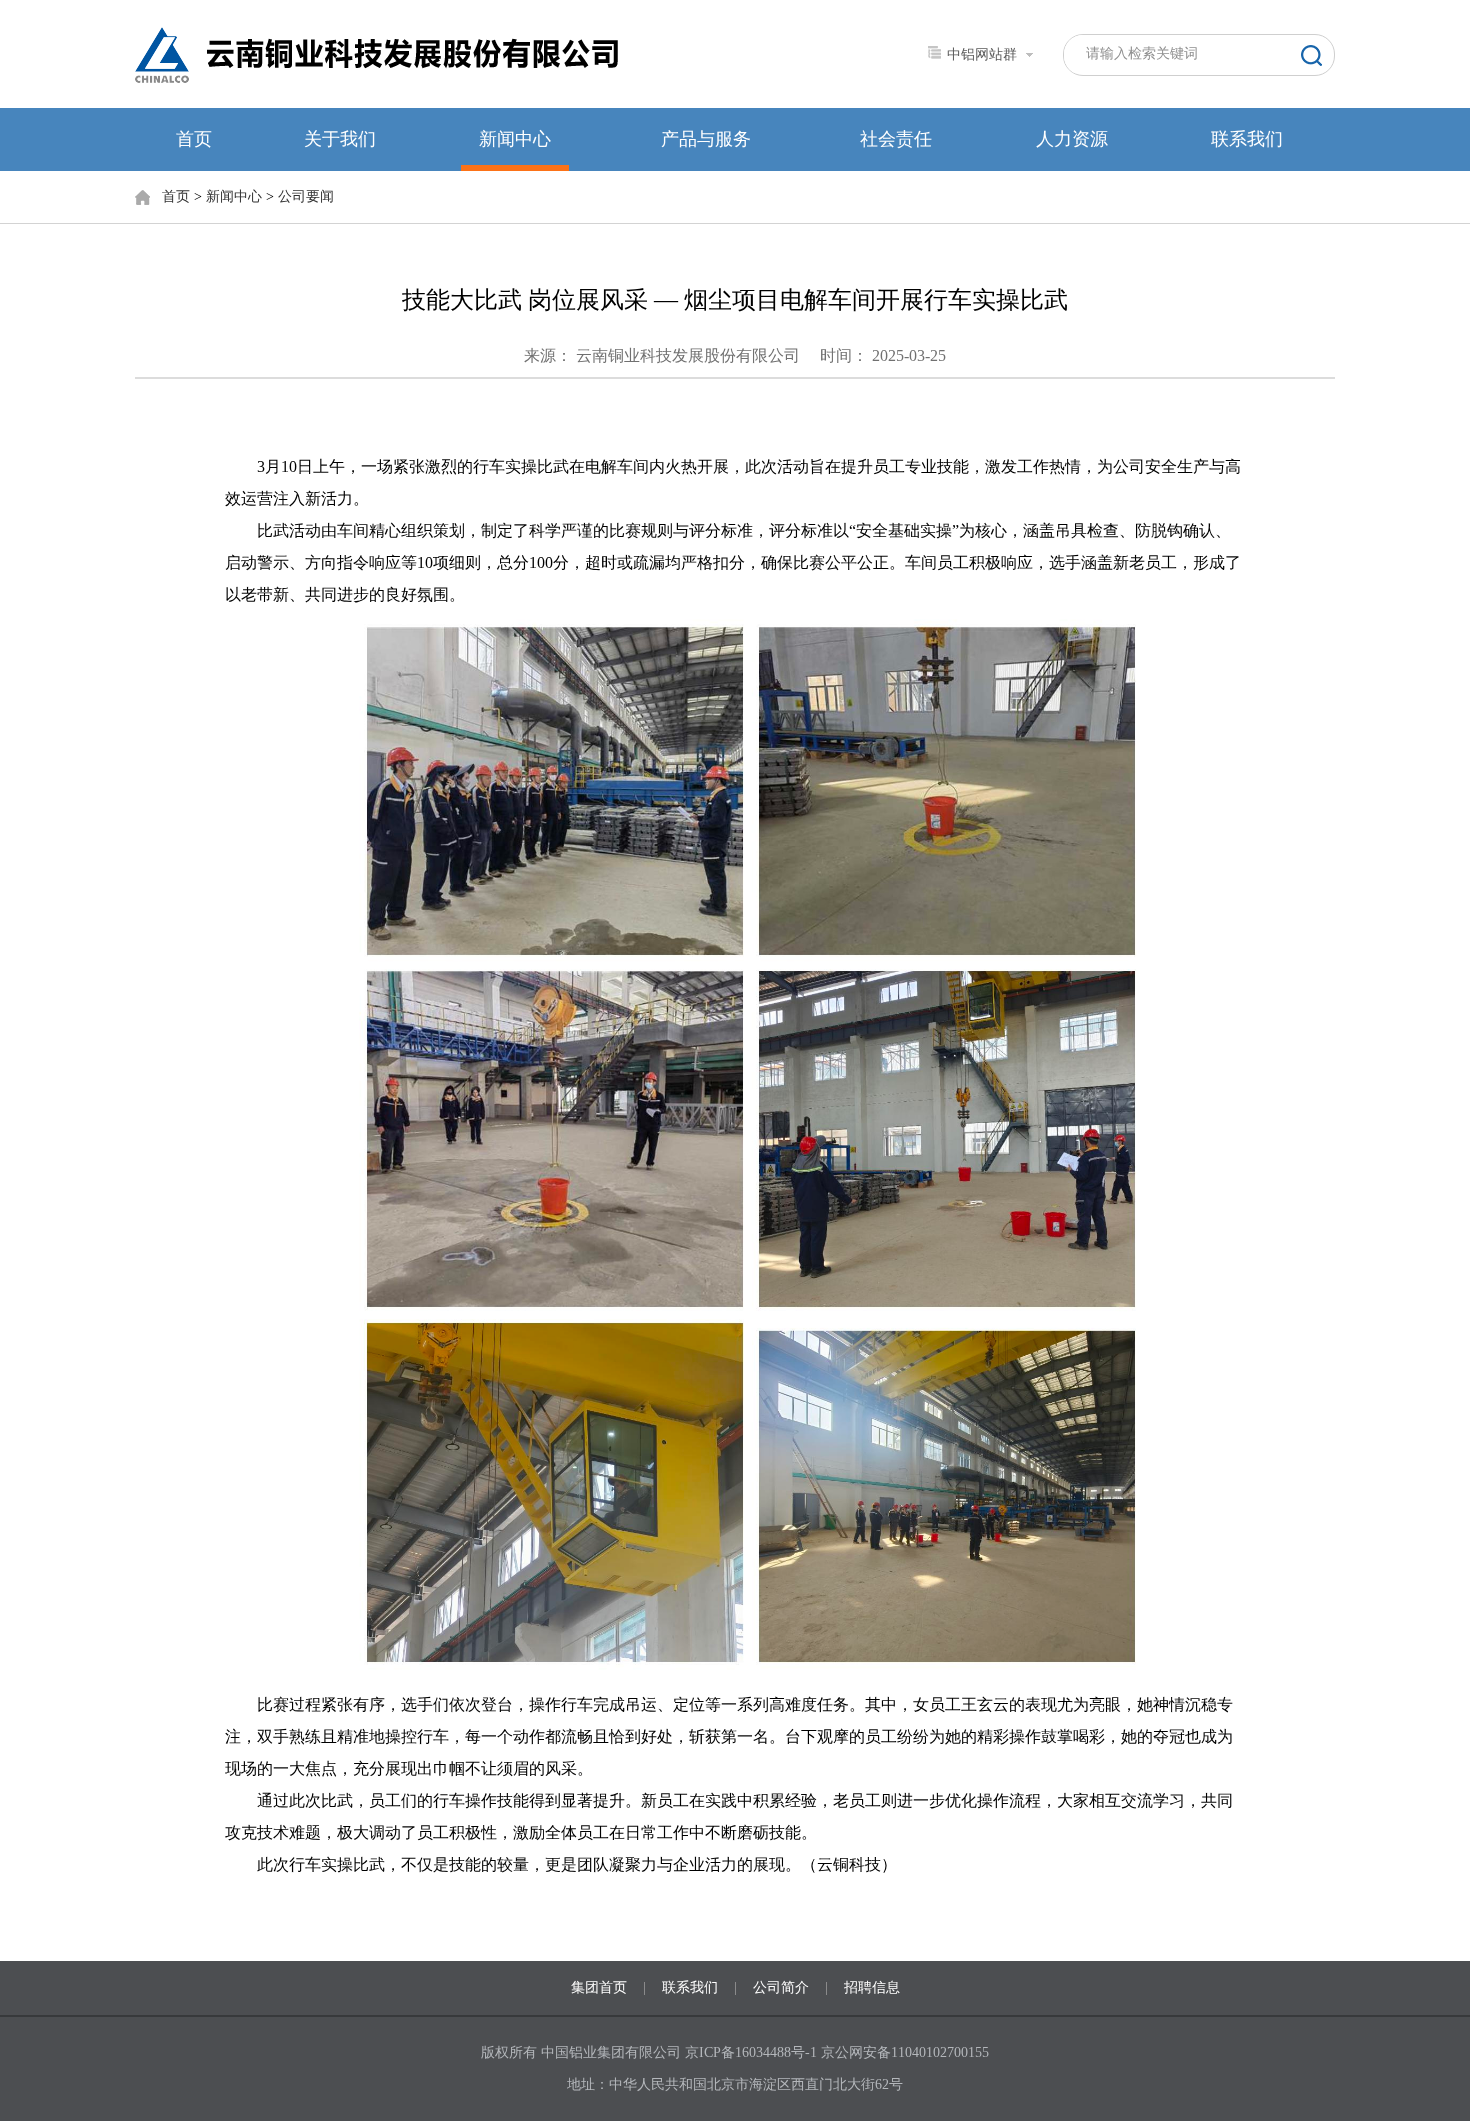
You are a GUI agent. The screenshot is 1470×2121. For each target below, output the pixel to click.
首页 (194, 139)
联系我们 (1247, 139)
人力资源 (1072, 139)
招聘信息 (872, 1987)
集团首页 (599, 1987)
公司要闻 (306, 196)
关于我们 (340, 139)
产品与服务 (706, 139)
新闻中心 (515, 139)
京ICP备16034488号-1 (753, 2052)
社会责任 (896, 139)
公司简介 (781, 1987)
